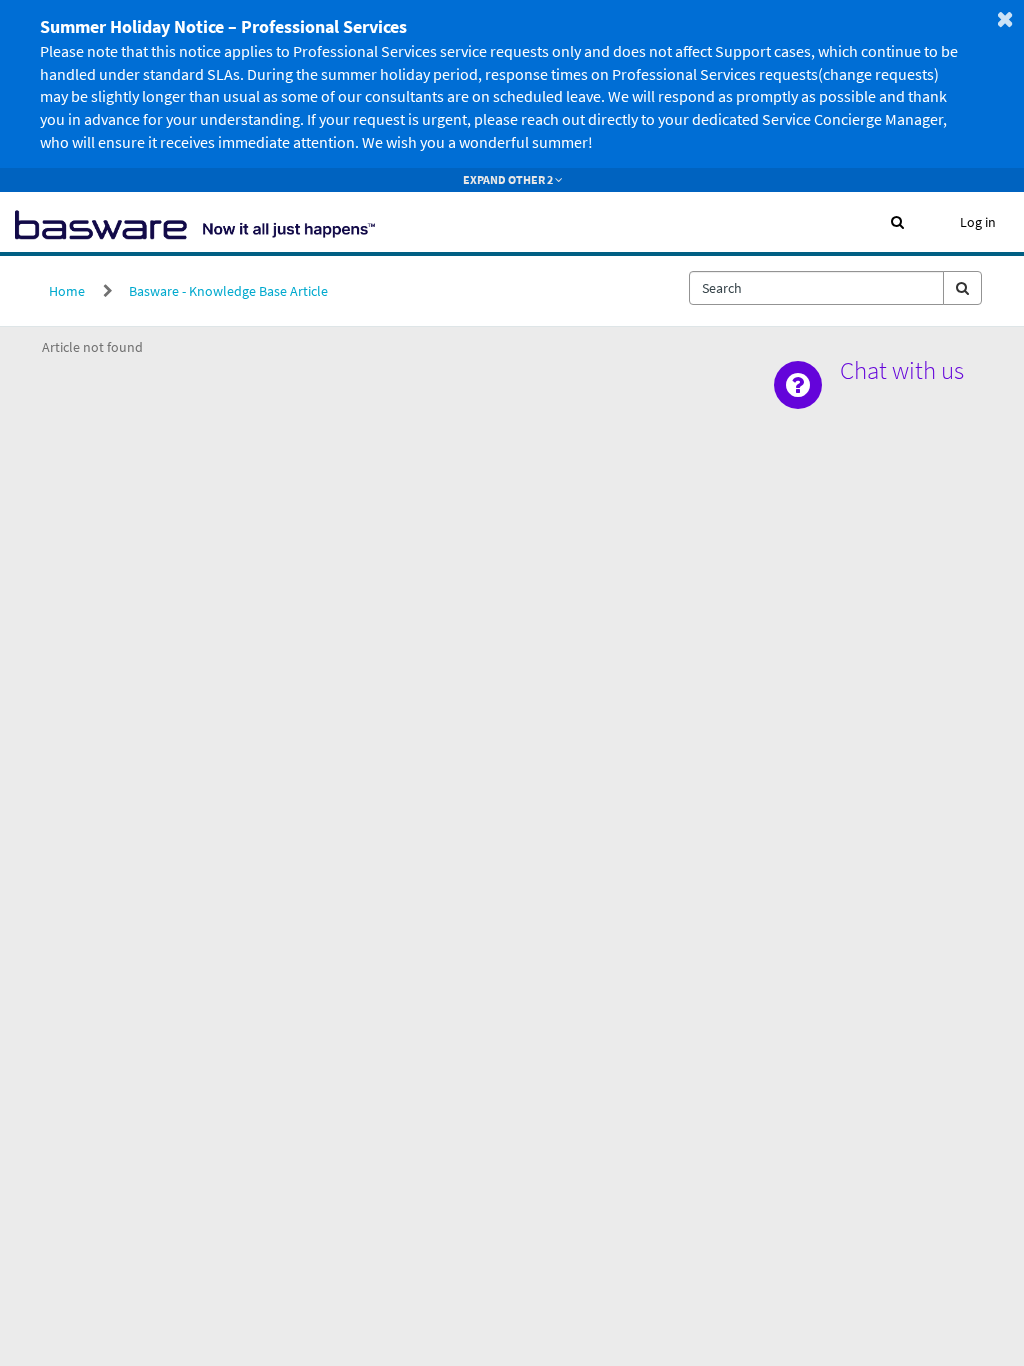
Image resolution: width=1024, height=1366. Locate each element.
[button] (897, 222)
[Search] (962, 288)
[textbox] (816, 288)
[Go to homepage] (195, 222)
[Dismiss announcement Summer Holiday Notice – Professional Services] (1005, 19)
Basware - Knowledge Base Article (228, 291)
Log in (978, 222)
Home (67, 291)
